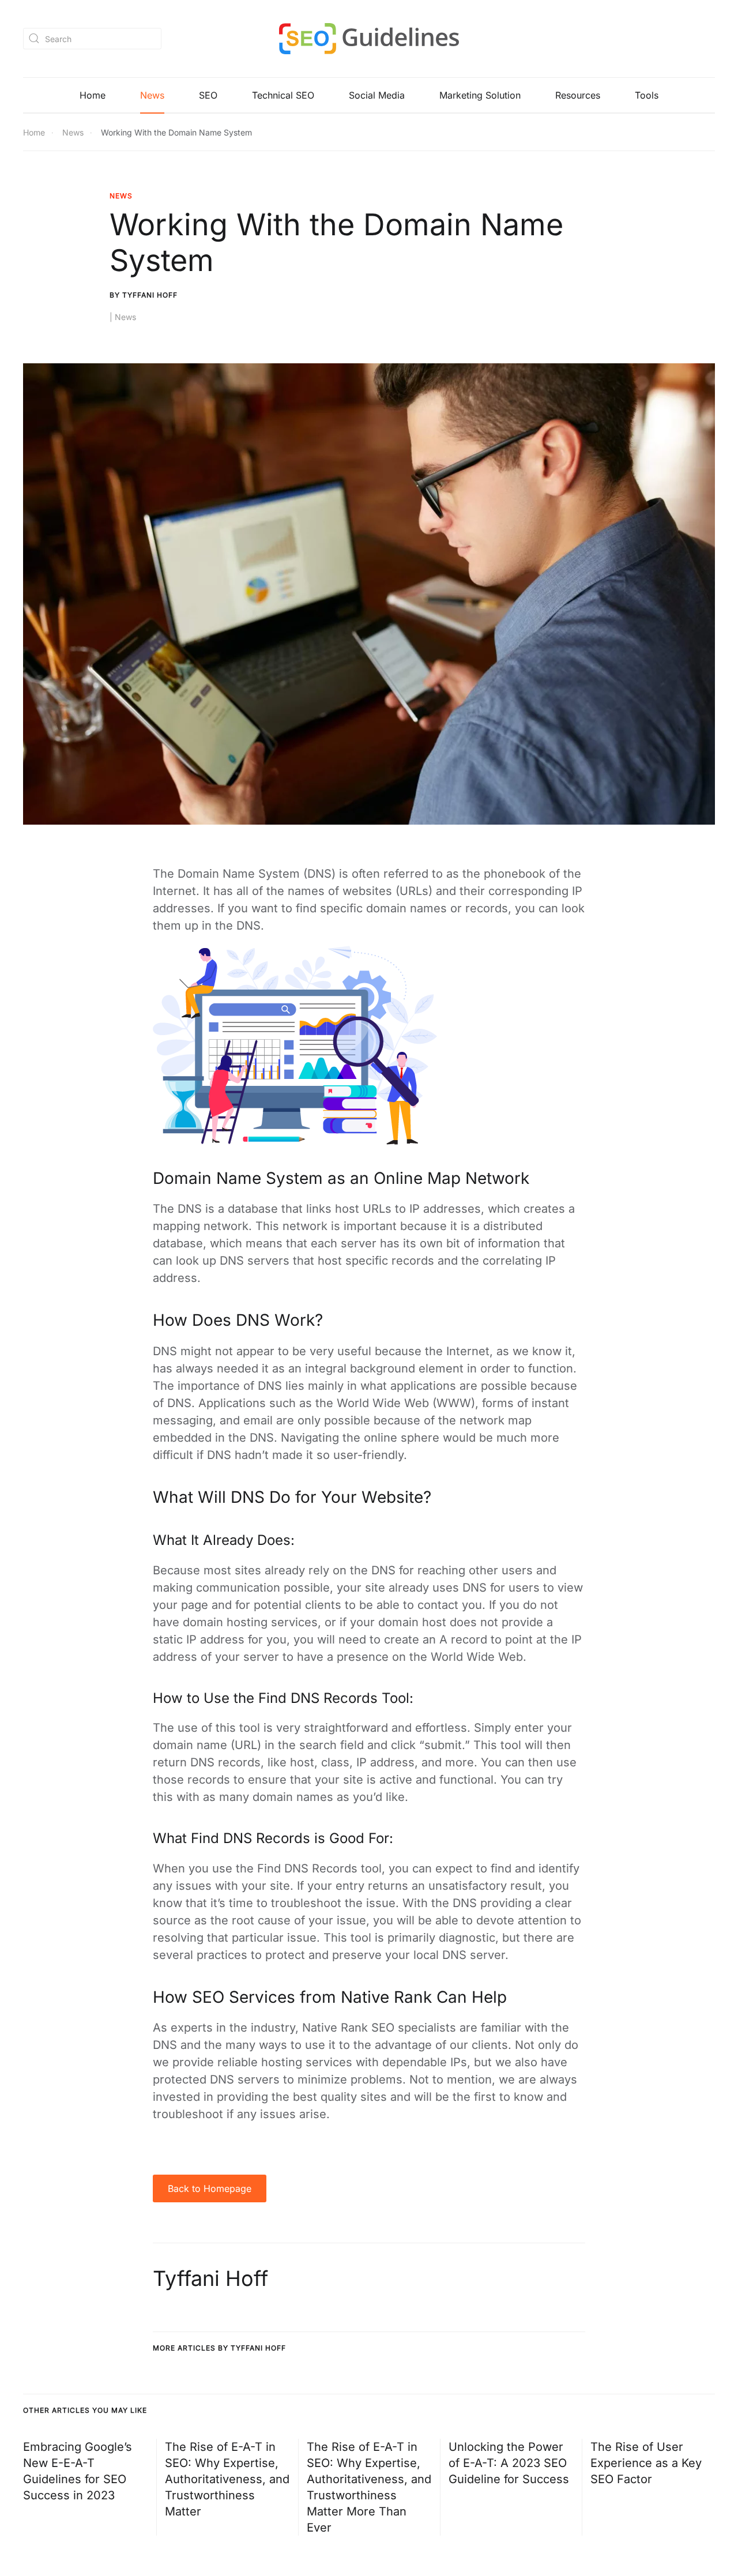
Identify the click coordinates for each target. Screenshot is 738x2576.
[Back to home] (369, 39)
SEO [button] (208, 95)
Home (93, 95)
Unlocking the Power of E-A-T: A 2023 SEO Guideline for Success (509, 2463)
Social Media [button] (377, 95)
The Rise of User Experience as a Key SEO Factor (646, 2463)
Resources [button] (578, 95)
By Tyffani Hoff (144, 295)
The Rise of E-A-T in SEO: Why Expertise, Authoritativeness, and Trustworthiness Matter (227, 2479)
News (152, 95)
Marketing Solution (480, 95)
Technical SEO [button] (283, 95)
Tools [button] (647, 95)
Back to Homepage (210, 2188)
